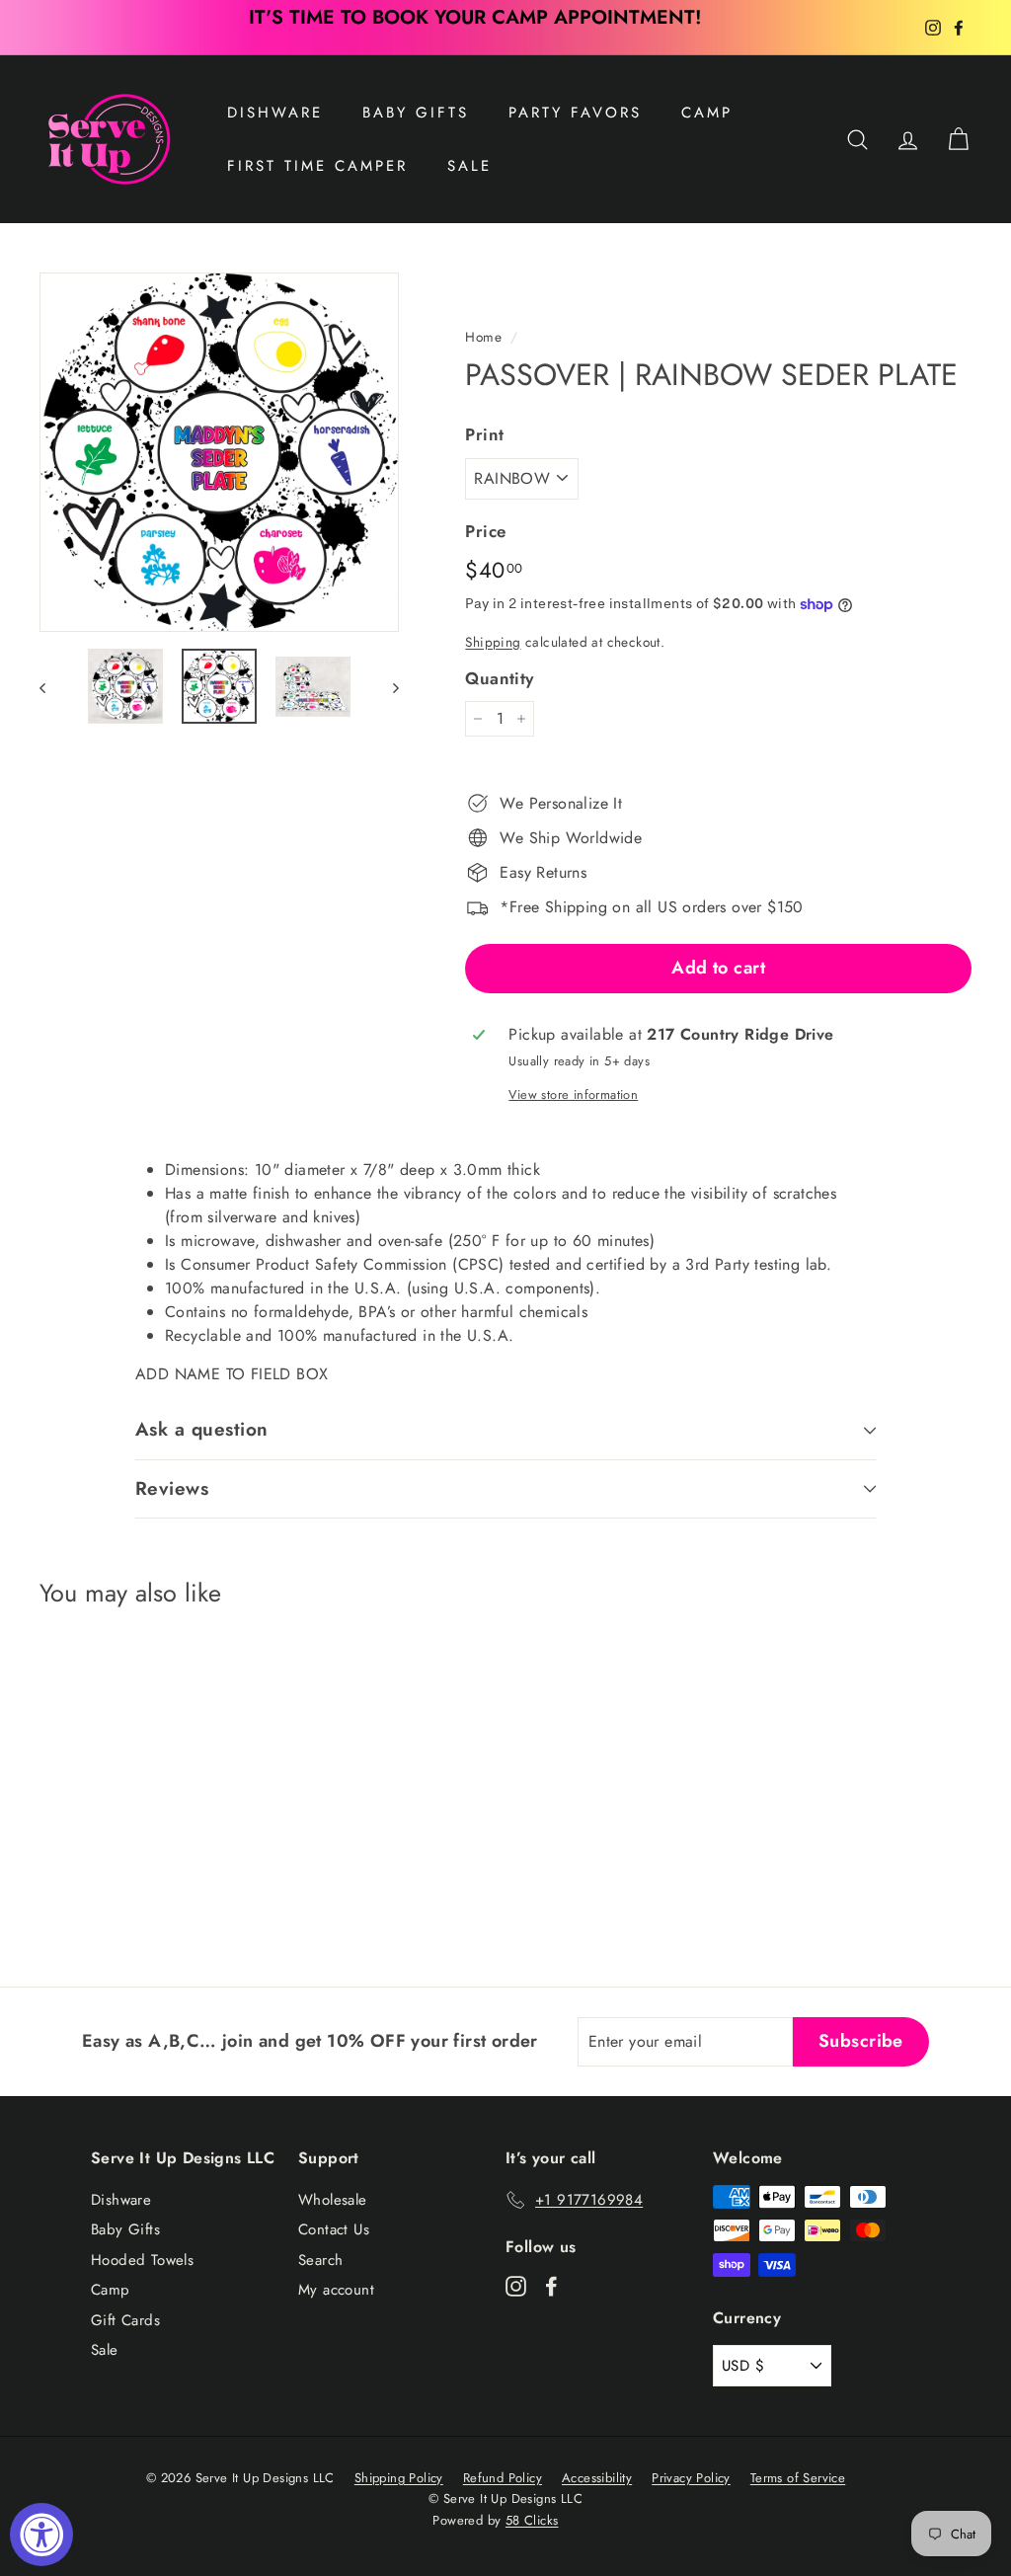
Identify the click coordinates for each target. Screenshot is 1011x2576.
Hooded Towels (142, 2260)
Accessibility (597, 2478)
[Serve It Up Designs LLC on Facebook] (551, 2285)
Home (483, 337)
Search (320, 2260)
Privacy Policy (691, 2478)
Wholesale (333, 2200)
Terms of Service (798, 2478)
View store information (573, 1094)
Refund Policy (503, 2478)
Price (485, 531)
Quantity (499, 678)
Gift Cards (125, 2320)
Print (484, 434)
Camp (707, 113)
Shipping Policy (399, 2478)
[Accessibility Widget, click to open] (41, 2535)
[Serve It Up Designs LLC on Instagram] (516, 2285)
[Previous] (52, 686)
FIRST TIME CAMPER (317, 166)
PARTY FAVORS (575, 113)
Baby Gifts (416, 113)
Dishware (275, 113)
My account (336, 2290)
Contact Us (334, 2229)
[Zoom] (219, 452)
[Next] (387, 686)
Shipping (493, 642)
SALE (469, 166)
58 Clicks (532, 2520)
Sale (105, 2350)
